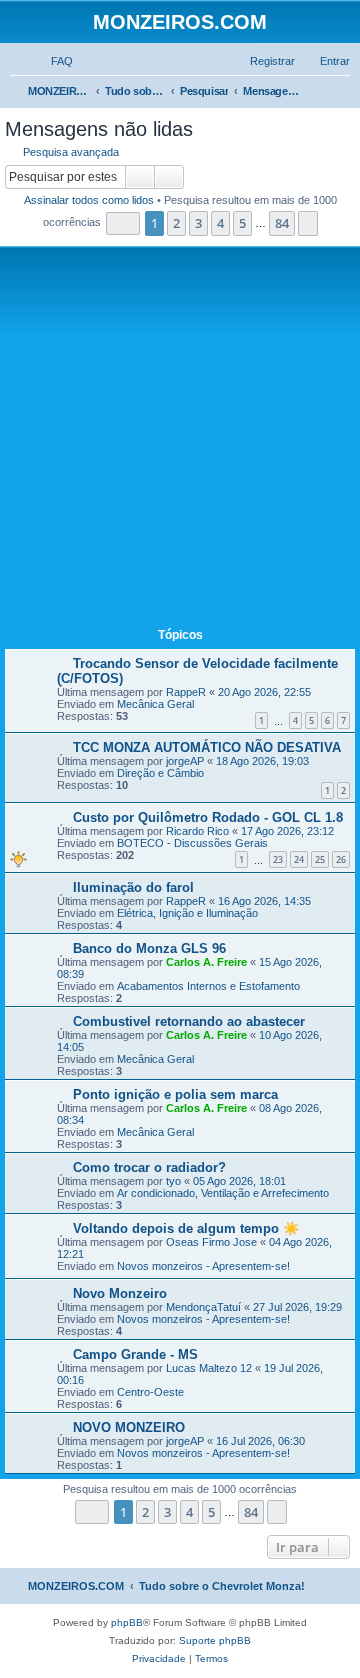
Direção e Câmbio (160, 773)
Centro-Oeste (150, 1392)
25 (320, 859)
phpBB (127, 1622)
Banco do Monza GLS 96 (149, 948)
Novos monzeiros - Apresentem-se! (203, 1266)
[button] (123, 223)
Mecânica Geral (155, 704)
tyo (173, 1181)
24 (299, 859)
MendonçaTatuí (203, 1307)
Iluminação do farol (133, 887)
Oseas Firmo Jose (211, 1242)
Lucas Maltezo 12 (209, 1368)
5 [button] (242, 223)
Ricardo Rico (197, 831)
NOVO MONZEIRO (129, 1427)
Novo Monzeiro (120, 1293)
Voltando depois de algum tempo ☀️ (186, 1228)
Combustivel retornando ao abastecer (189, 1021)
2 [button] (176, 223)
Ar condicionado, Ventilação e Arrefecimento (223, 1193)
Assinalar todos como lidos (89, 200)
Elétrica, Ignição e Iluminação (187, 913)
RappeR (186, 692)
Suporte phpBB (215, 1640)
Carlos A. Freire (206, 962)
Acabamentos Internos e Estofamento (208, 986)
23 (278, 859)
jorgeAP (185, 761)
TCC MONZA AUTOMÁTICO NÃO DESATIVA (207, 747)
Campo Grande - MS (135, 1354)
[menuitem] (53, 61)
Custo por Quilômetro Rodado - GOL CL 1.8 (208, 817)
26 (341, 859)
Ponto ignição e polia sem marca (175, 1094)
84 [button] (282, 223)
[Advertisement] (180, 441)
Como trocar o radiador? (149, 1167)
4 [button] (220, 223)
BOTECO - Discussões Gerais (192, 843)
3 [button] (198, 223)
